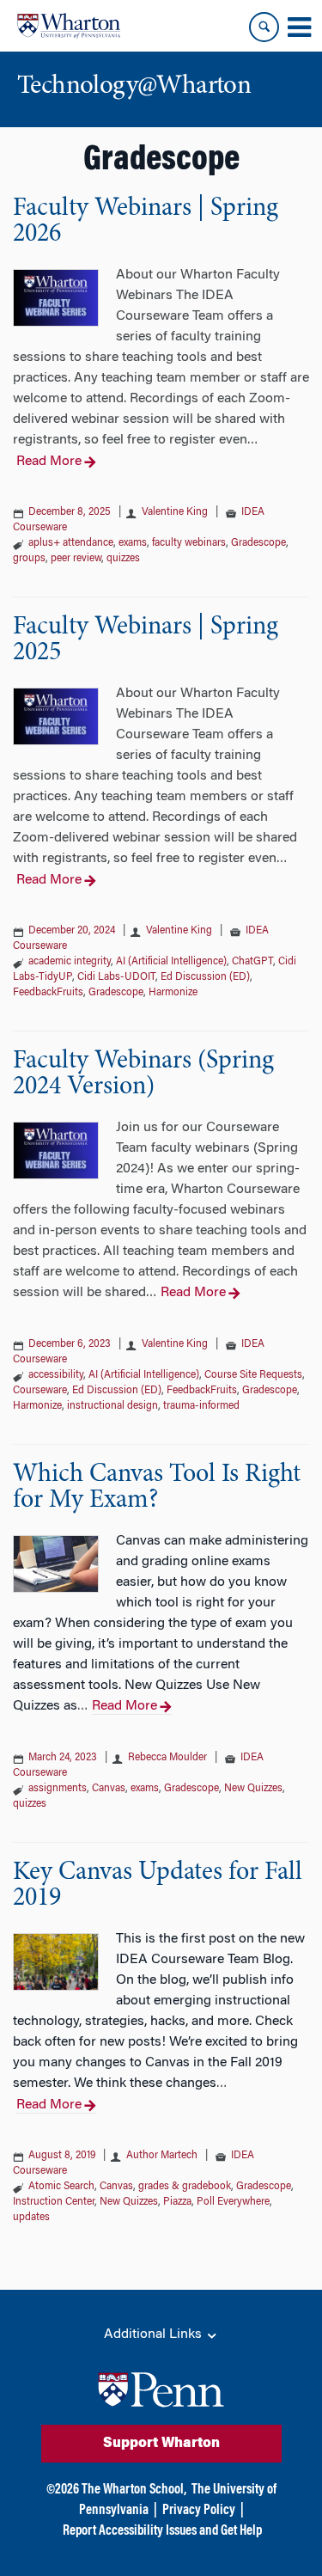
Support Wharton (161, 2444)
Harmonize (173, 993)
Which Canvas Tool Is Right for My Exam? (157, 1488)
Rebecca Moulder (169, 1758)
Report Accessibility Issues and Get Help (162, 2531)
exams (133, 543)
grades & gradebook (185, 2187)
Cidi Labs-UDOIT (116, 977)
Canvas (109, 1789)
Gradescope (258, 543)
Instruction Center (54, 2202)
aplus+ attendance (71, 543)
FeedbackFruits (48, 993)
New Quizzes (253, 1789)
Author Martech (163, 2156)
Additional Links (155, 2334)
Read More (49, 462)
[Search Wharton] (264, 27)
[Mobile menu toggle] (299, 28)
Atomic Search (61, 2187)
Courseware (40, 1391)
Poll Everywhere (233, 2202)
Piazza (177, 2202)
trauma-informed (201, 1406)
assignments (58, 1789)
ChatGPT (252, 962)
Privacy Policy (199, 2511)
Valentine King (176, 512)
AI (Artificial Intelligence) (171, 962)
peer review (76, 559)
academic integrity (70, 962)
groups (29, 559)
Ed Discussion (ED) (205, 977)
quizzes (123, 559)
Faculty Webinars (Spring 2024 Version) (143, 1074)
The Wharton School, (134, 2490)
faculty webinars (189, 543)
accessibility (56, 1375)
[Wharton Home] (69, 26)
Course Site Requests (253, 1375)
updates (31, 2218)
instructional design (112, 1406)
